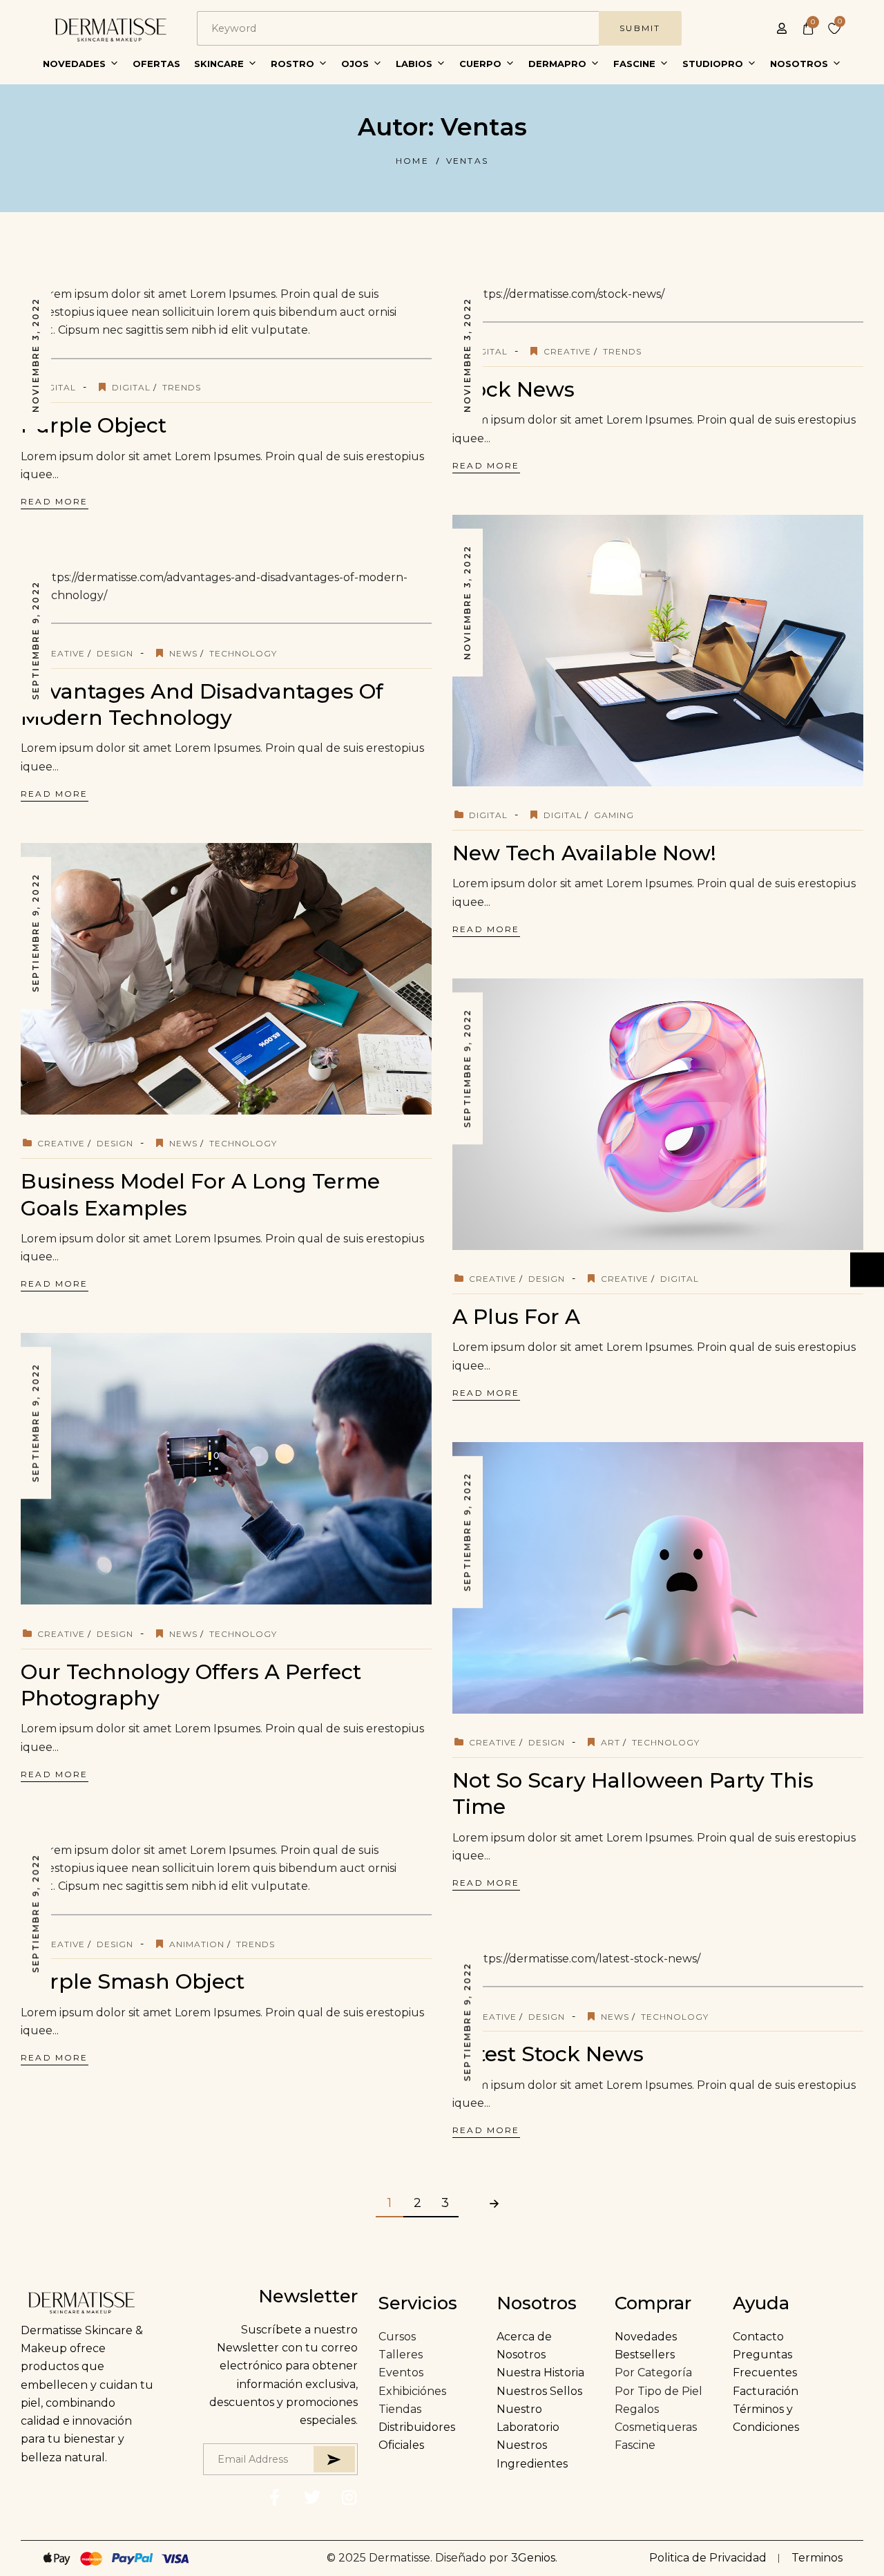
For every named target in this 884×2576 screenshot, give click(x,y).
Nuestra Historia (540, 2373)
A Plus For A (516, 1317)
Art (611, 1742)
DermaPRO (557, 64)
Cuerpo (480, 64)
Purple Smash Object (133, 1981)
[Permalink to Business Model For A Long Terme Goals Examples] (247, 978)
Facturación (766, 2391)
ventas (467, 161)
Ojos (355, 64)
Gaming (614, 815)
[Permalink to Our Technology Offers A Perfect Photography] (247, 1468)
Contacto (758, 2337)
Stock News (513, 389)
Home (412, 161)
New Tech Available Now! (584, 853)
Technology (243, 653)
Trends (182, 387)
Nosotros (799, 64)
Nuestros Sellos (539, 2391)
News (183, 653)
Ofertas (156, 64)
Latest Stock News (548, 2054)
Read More (55, 501)
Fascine (634, 64)
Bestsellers (645, 2355)
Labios (414, 64)
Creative (567, 351)
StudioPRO (713, 64)
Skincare (219, 64)
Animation (197, 1944)
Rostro (292, 64)
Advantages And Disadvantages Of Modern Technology (202, 704)
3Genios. (534, 2558)
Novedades (74, 64)
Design (115, 653)
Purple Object (94, 425)
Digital (57, 387)
